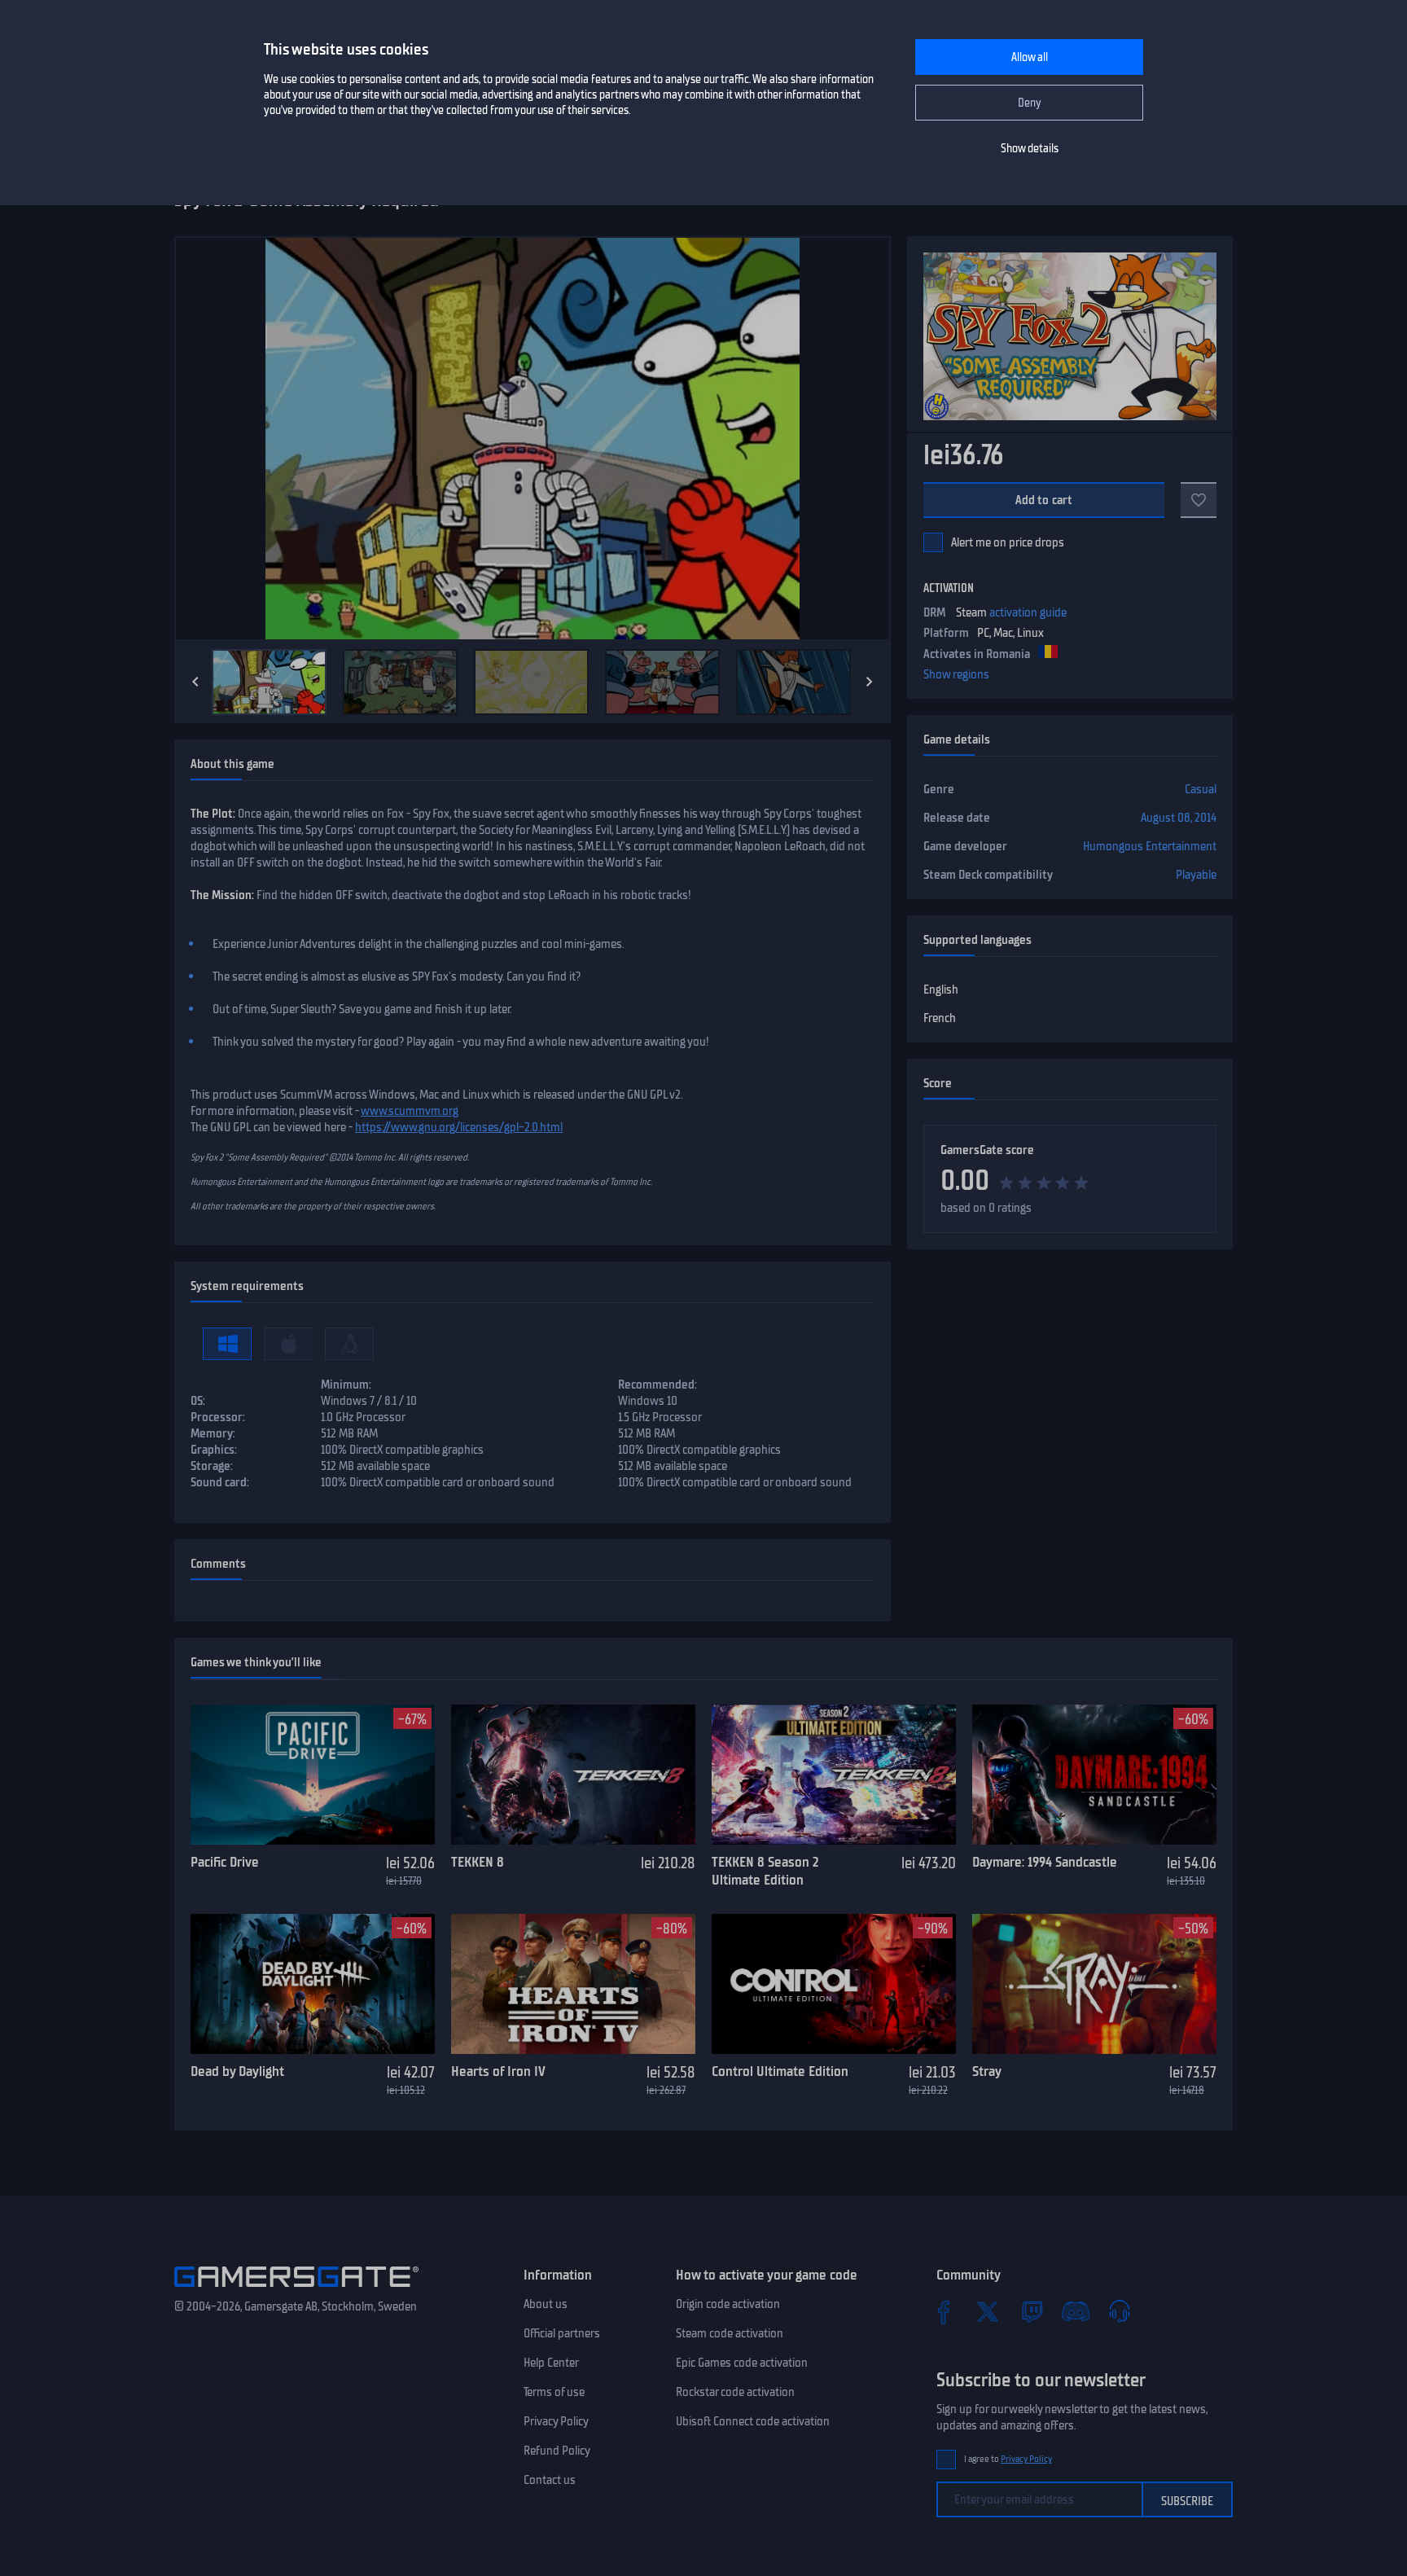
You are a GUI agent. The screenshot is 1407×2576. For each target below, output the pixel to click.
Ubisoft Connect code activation (753, 2421)
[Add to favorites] (1199, 500)
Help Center (551, 2363)
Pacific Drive (225, 1862)
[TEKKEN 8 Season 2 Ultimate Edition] (834, 1775)
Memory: (213, 1433)
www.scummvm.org (410, 1111)
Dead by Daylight (237, 2071)
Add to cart (1044, 500)
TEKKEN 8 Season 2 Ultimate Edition (765, 1871)
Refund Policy (557, 2451)
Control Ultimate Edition (780, 2071)
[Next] (870, 682)
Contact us (550, 2480)
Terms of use (554, 2392)
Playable (1196, 875)
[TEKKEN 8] (573, 1775)
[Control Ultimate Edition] (834, 1984)
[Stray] (1094, 1984)
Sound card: (220, 1482)
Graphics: (214, 1450)
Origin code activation (728, 2304)
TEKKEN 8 (478, 1862)
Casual (1201, 789)
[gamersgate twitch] (1032, 2311)
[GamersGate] (296, 2290)
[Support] (1120, 2311)
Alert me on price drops (1008, 542)
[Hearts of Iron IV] (573, 1984)
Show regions (956, 674)
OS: (198, 1401)
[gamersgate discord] (1076, 2311)
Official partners (562, 2333)
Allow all (1030, 57)
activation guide (1028, 612)
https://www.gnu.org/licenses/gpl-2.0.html (459, 1127)
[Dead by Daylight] (313, 1984)
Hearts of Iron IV (498, 2071)
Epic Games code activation (742, 2363)
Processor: (218, 1417)
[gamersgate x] (988, 2311)
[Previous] (195, 682)
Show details (1030, 149)
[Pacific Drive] (313, 1775)
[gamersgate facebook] (944, 2311)
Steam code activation (730, 2333)
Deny (1030, 103)
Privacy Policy (556, 2421)
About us (546, 2304)
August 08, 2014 (1179, 818)
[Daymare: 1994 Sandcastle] (1094, 1775)
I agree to (1008, 2459)
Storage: (212, 1466)
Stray (987, 2071)
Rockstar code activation (735, 2392)
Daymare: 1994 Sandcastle (1045, 1862)
